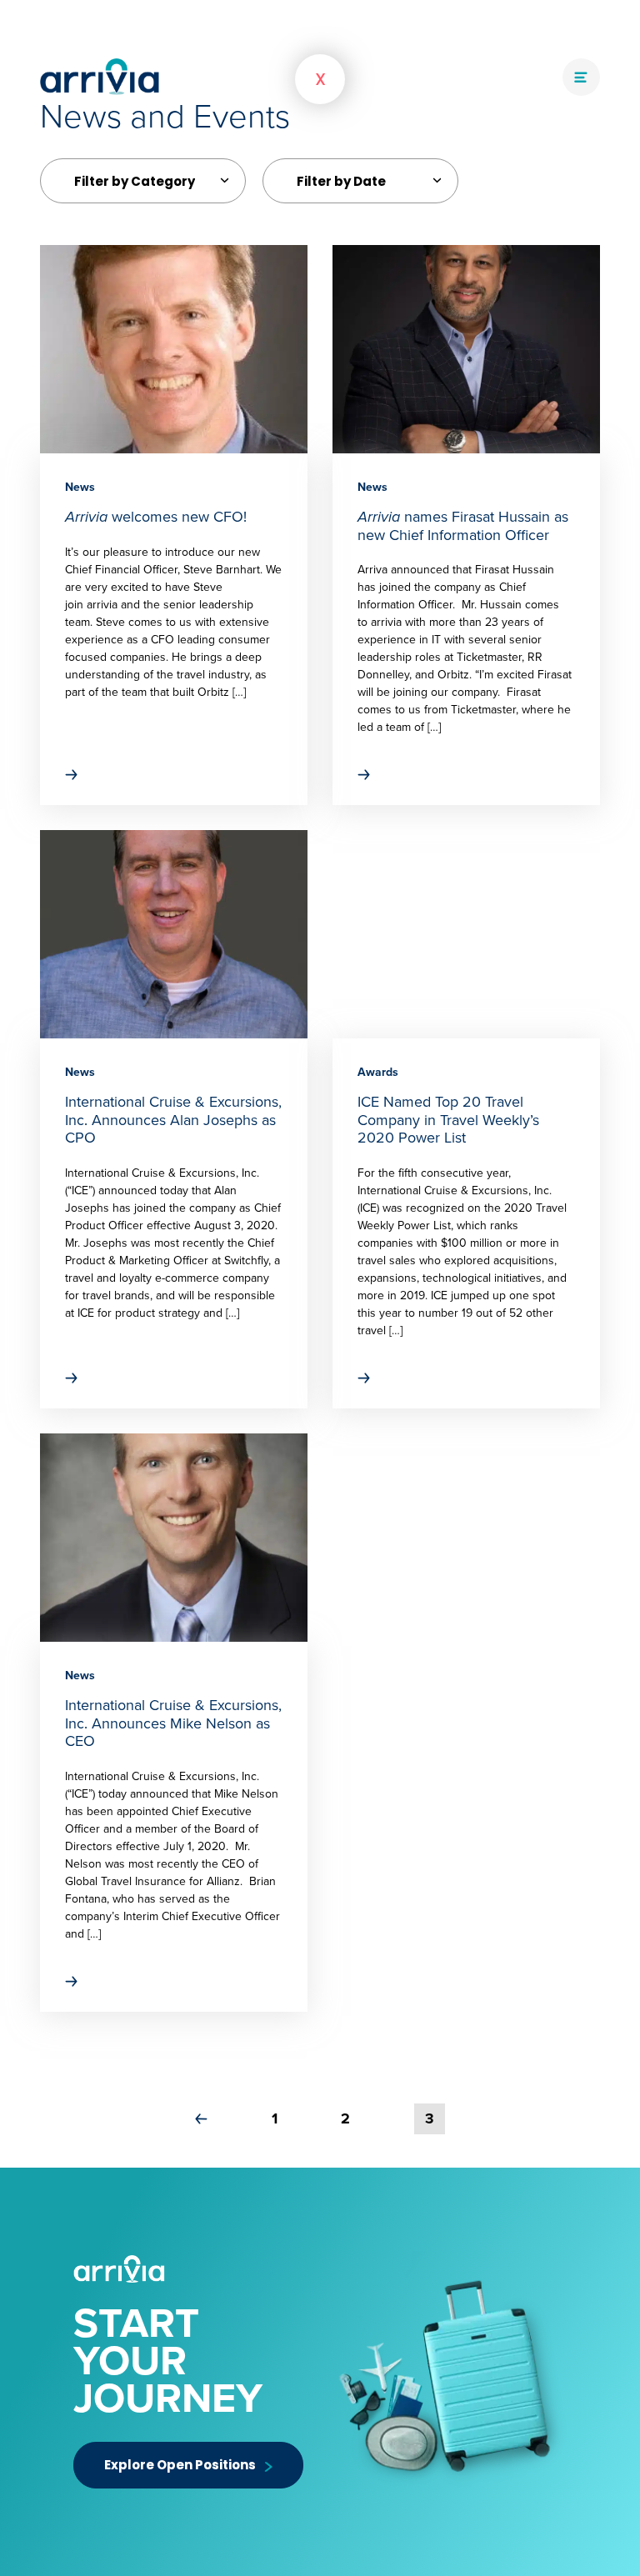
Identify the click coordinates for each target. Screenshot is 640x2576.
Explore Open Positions (180, 2465)
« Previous (201, 2119)
